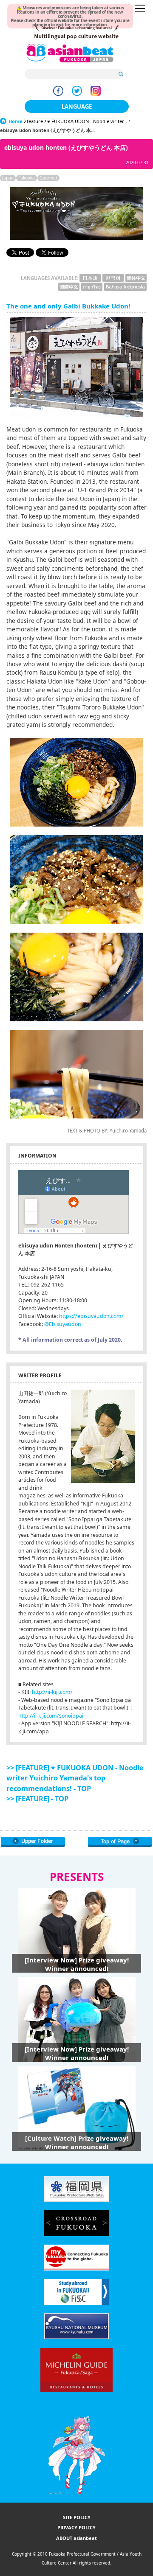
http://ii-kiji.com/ (52, 1692)
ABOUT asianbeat (76, 2538)
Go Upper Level (33, 1842)
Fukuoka (27, 178)
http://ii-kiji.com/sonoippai (51, 1716)
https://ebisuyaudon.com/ (91, 1316)
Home (16, 121)
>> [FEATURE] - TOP (37, 1799)
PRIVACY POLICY (76, 2527)
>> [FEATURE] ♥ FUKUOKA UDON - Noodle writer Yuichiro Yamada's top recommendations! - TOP (75, 1778)
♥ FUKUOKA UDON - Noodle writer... (87, 121)
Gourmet (48, 178)
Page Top (120, 1842)
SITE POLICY (77, 2517)
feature (35, 121)
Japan (8, 178)
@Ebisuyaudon (63, 1324)
